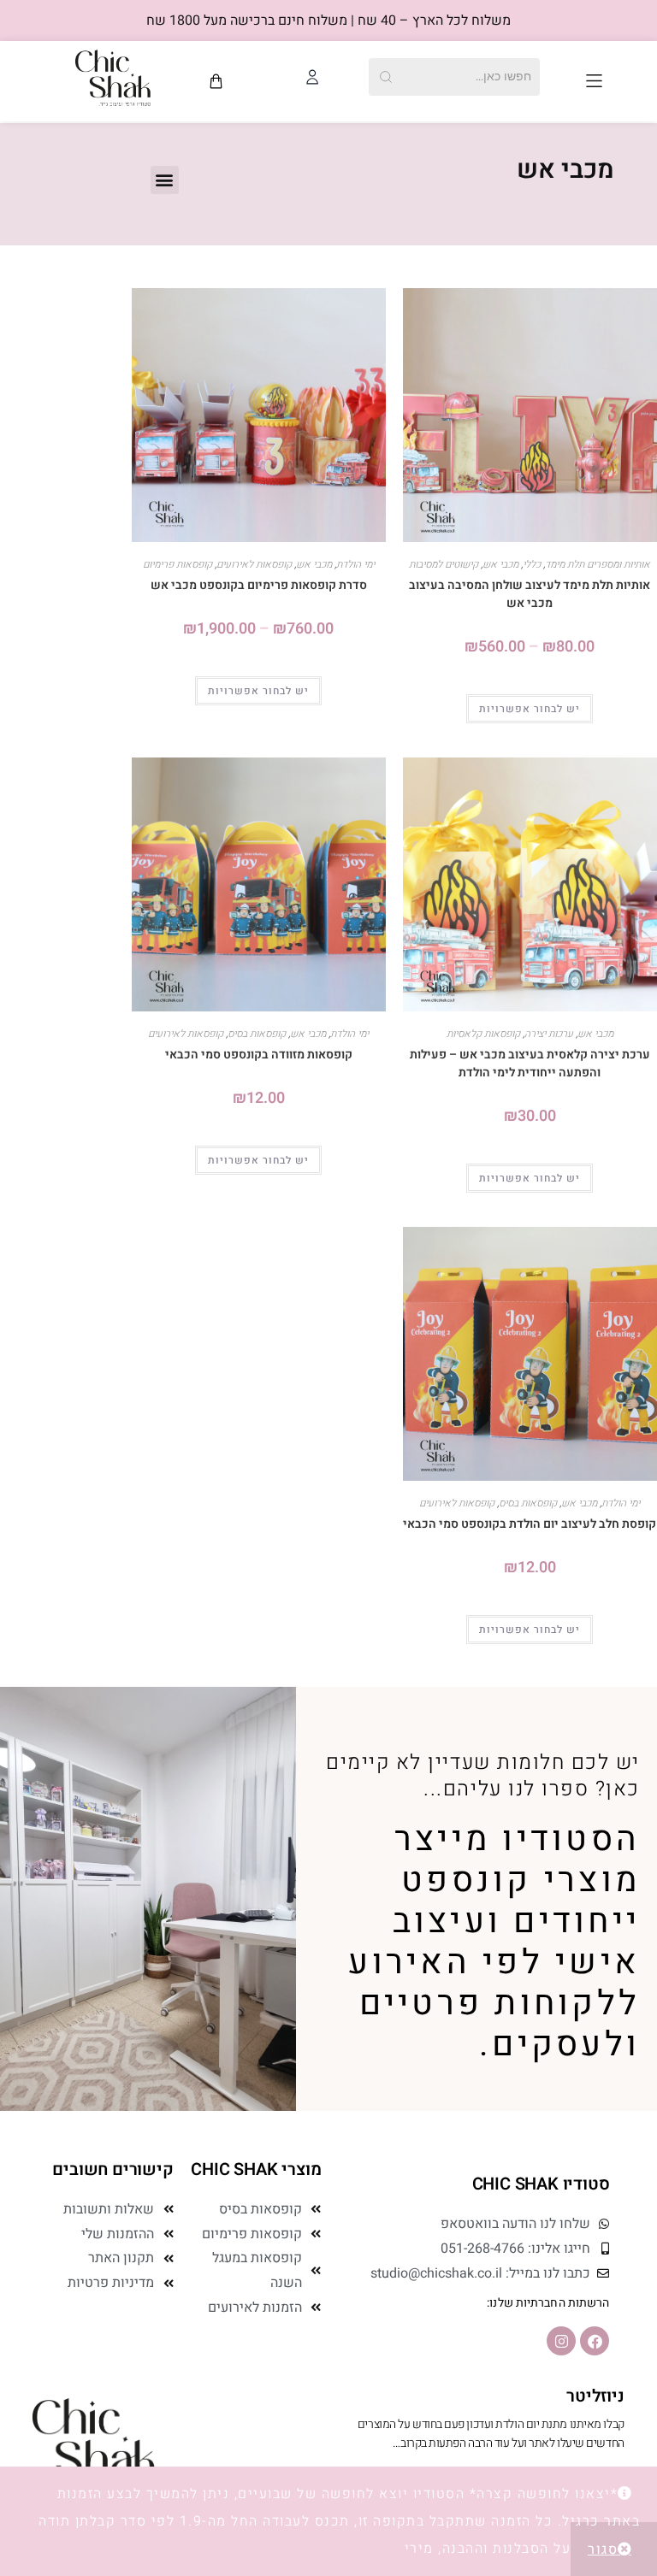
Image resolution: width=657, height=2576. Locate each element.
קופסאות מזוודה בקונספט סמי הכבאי (259, 1055)
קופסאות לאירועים (254, 564)
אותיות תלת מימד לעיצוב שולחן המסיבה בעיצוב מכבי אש (530, 594)
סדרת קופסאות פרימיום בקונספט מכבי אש (259, 585)
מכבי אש (500, 564)
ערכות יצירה (549, 1034)
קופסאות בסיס (257, 1034)
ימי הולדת (355, 564)
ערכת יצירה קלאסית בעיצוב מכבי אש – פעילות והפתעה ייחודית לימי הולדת (530, 1064)
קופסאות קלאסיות (483, 1034)
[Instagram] (561, 2341)
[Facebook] (595, 2341)
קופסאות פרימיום (178, 564)
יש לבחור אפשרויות (530, 709)
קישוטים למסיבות (444, 564)
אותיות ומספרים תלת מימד (598, 564)
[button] (594, 81)
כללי (532, 564)
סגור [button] (603, 2549)
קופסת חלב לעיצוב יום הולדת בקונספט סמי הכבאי (530, 1524)
